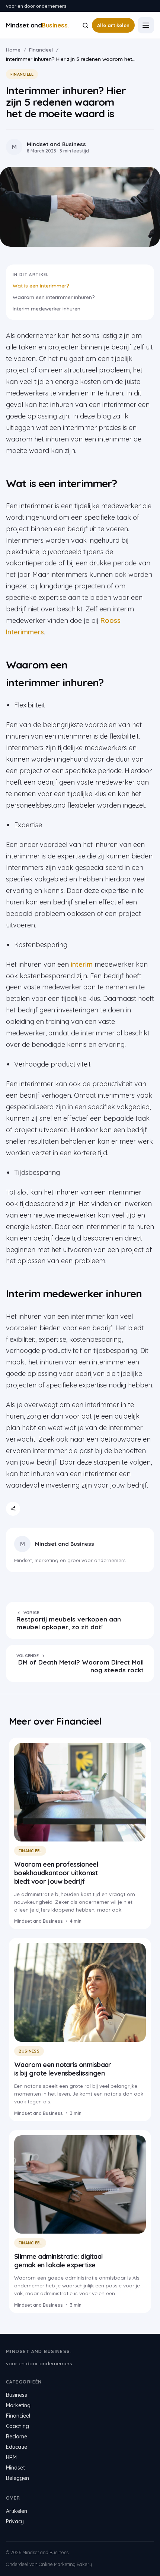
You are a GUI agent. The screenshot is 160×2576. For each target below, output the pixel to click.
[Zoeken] (85, 25)
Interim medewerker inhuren (47, 308)
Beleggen (17, 2478)
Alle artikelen (113, 25)
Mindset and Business (65, 1544)
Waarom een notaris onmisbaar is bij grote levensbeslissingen (63, 2069)
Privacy (15, 2521)
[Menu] (146, 25)
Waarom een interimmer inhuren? (54, 297)
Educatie (17, 2447)
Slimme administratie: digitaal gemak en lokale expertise (59, 2261)
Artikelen (17, 2511)
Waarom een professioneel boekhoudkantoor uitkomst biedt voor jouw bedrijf (56, 1873)
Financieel (41, 50)
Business (29, 2051)
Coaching (17, 2426)
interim (82, 964)
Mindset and (37, 25)
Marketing (18, 2405)
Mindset (15, 2468)
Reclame (17, 2437)
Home (13, 50)
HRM (11, 2457)
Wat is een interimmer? (41, 285)
